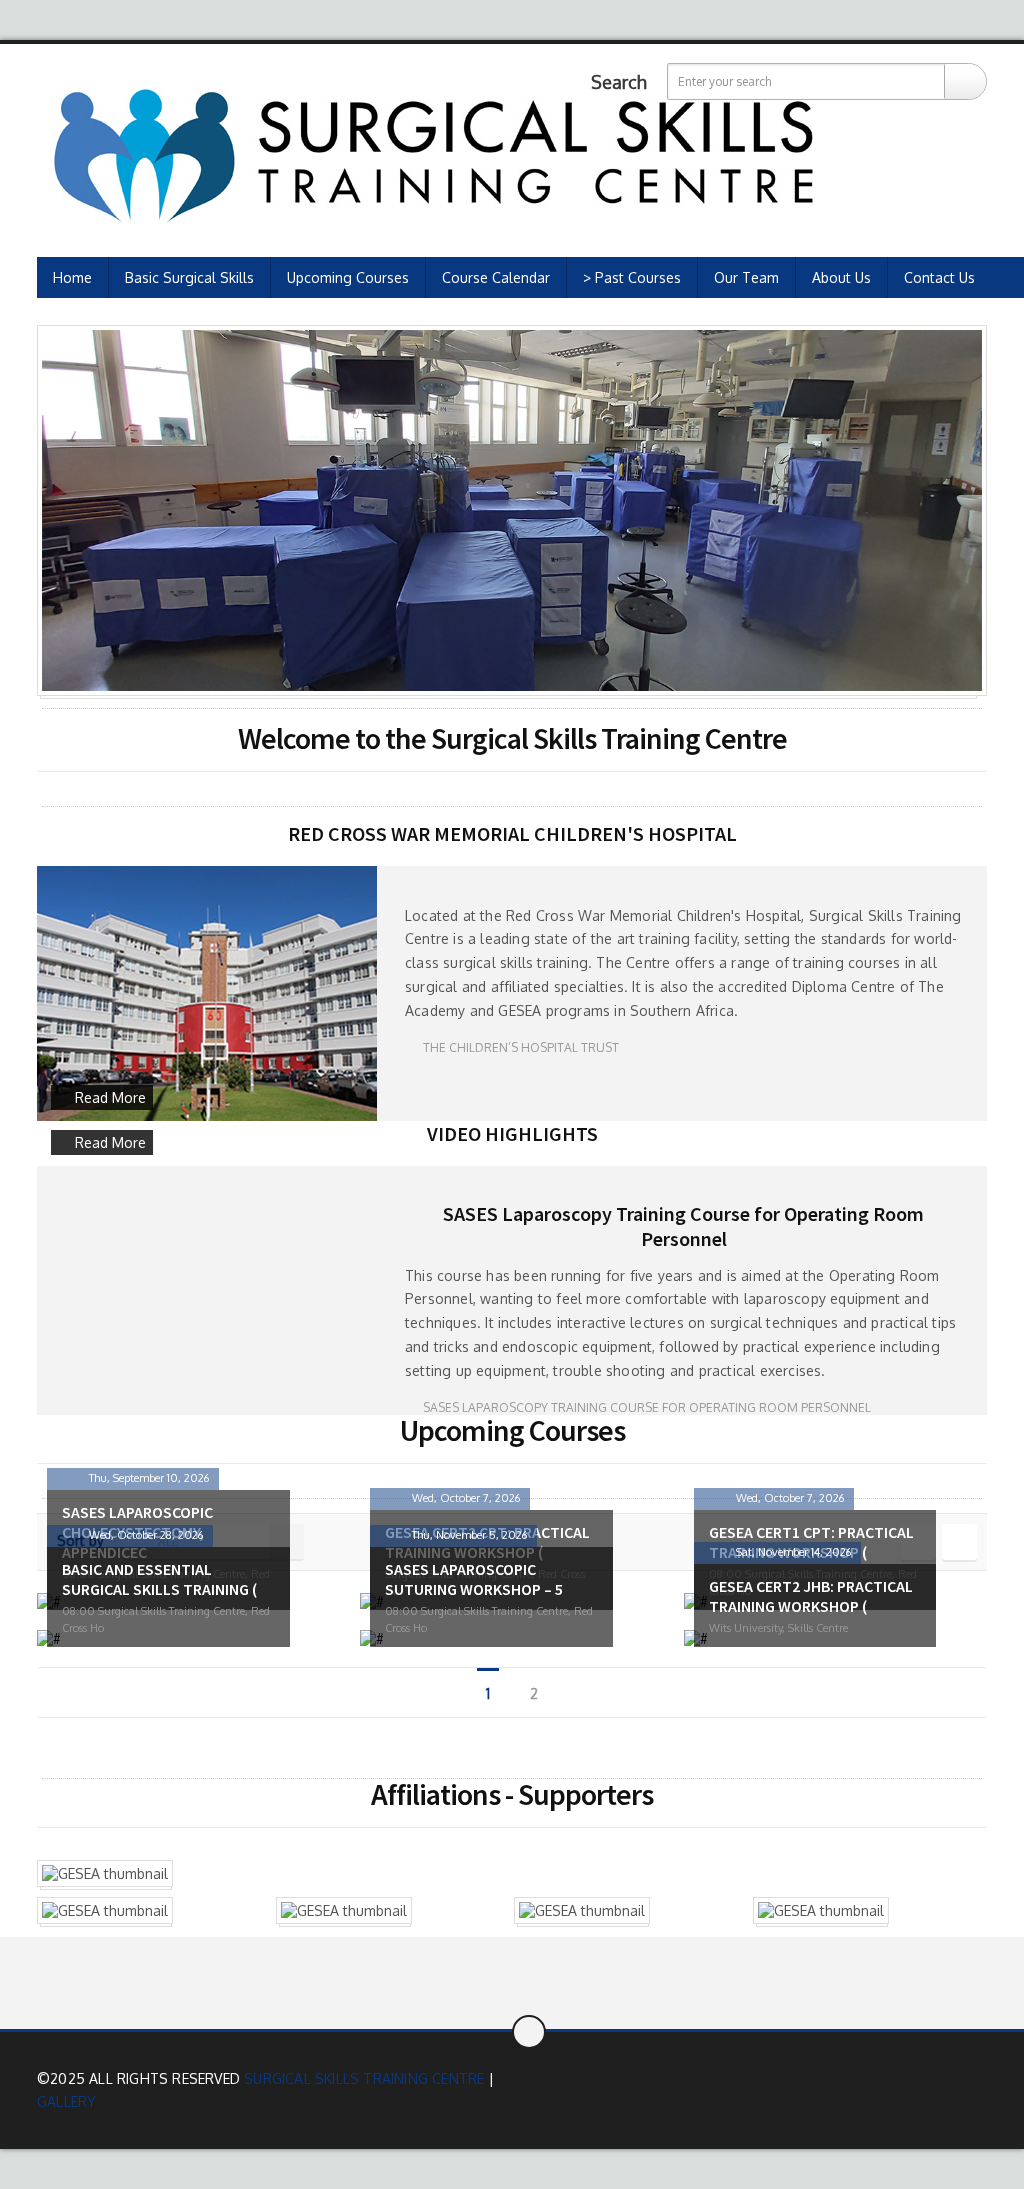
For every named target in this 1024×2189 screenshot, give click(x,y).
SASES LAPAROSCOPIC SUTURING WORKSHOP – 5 (474, 1579)
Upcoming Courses (348, 277)
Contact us (939, 277)
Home (72, 277)
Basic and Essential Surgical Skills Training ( (159, 1579)
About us (841, 277)
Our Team (746, 277)
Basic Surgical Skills (189, 277)
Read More (110, 1097)
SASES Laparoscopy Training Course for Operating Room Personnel (683, 1226)
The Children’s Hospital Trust (519, 1047)
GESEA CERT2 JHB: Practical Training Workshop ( (811, 1596)
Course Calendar (496, 277)
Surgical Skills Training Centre (364, 2078)
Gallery (66, 2101)
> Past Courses (632, 277)
